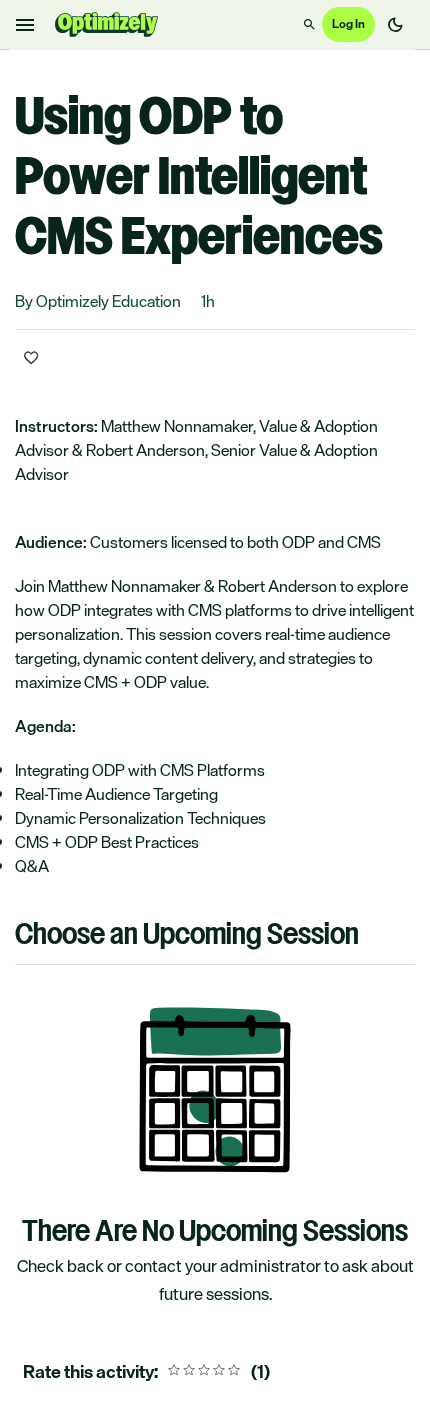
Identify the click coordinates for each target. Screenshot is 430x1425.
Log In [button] (348, 24)
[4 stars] (219, 1372)
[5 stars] (234, 1372)
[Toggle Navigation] (26, 25)
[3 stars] (204, 1372)
